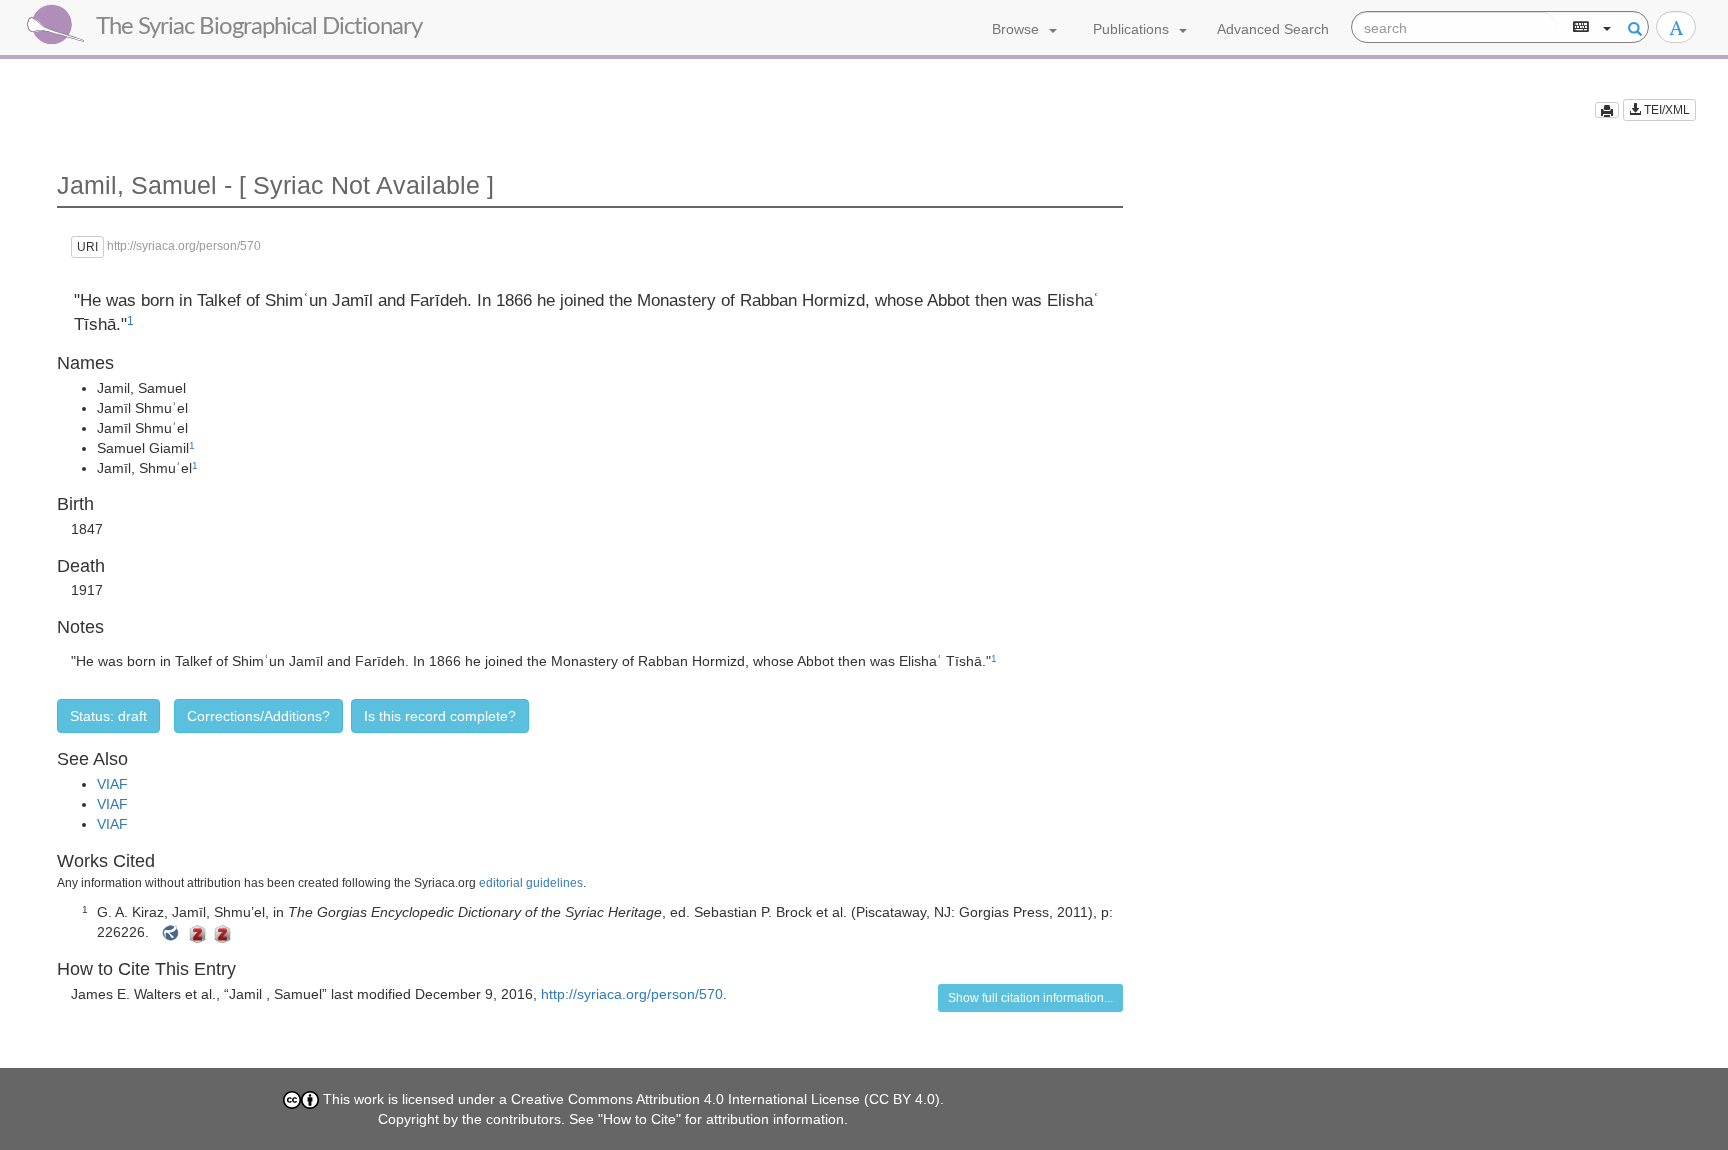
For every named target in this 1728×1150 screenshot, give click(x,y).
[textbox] (1454, 28)
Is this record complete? (440, 716)
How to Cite (639, 1119)
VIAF (112, 784)
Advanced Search (1273, 29)
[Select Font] (1676, 27)
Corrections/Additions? (258, 716)
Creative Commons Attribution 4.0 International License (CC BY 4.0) (725, 1099)
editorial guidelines (531, 883)
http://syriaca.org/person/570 (632, 994)
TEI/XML (1665, 110)
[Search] (1632, 28)
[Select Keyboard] (1590, 28)
